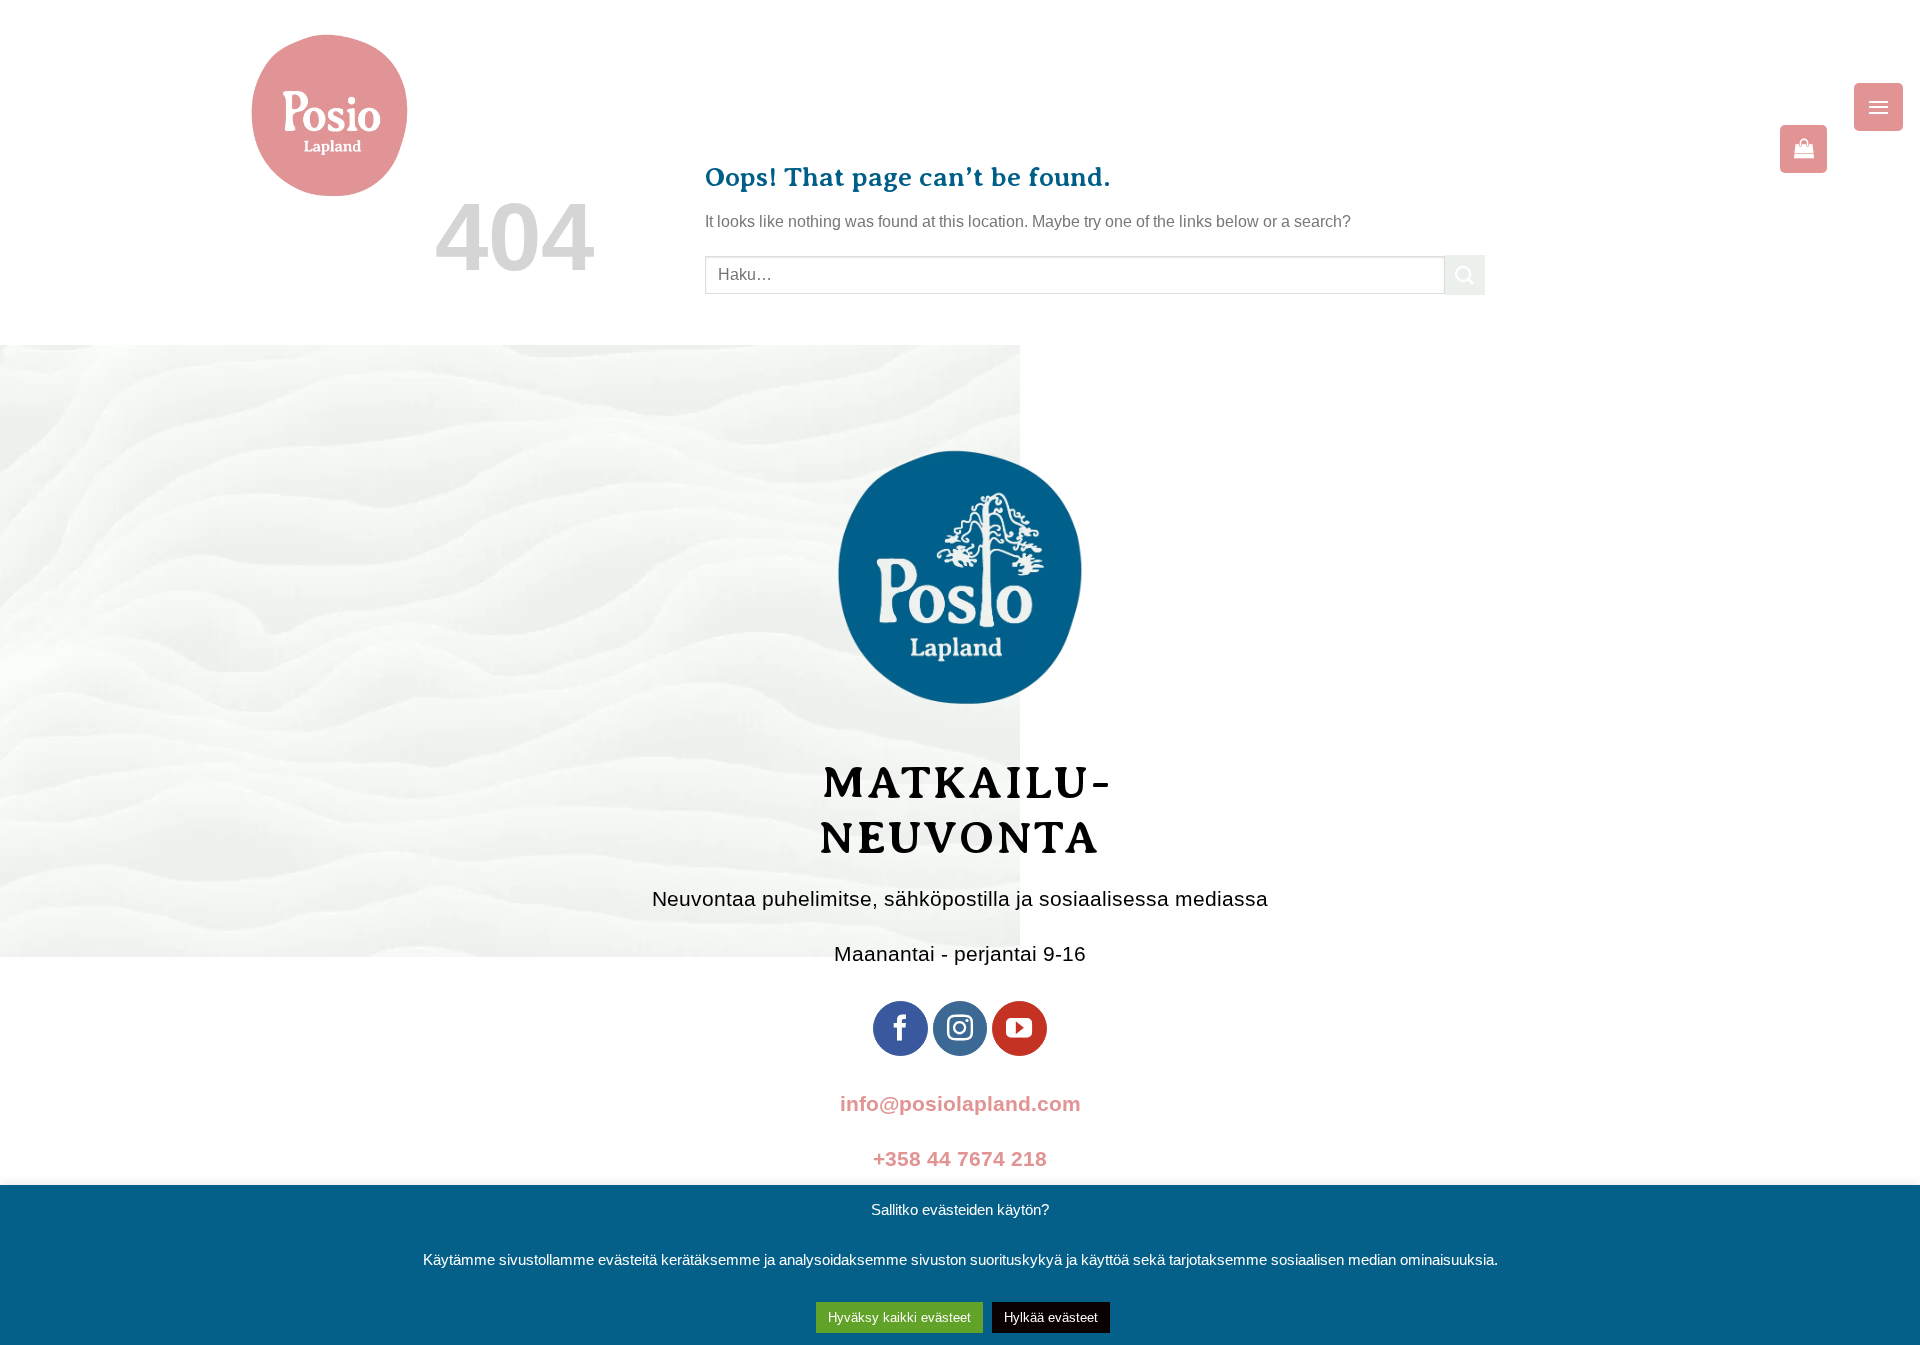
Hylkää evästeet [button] (1051, 1317)
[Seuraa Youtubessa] (1019, 1028)
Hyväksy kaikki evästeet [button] (899, 1317)
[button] (1878, 107)
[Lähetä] (1465, 274)
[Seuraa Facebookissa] (900, 1028)
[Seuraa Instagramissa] (960, 1028)
